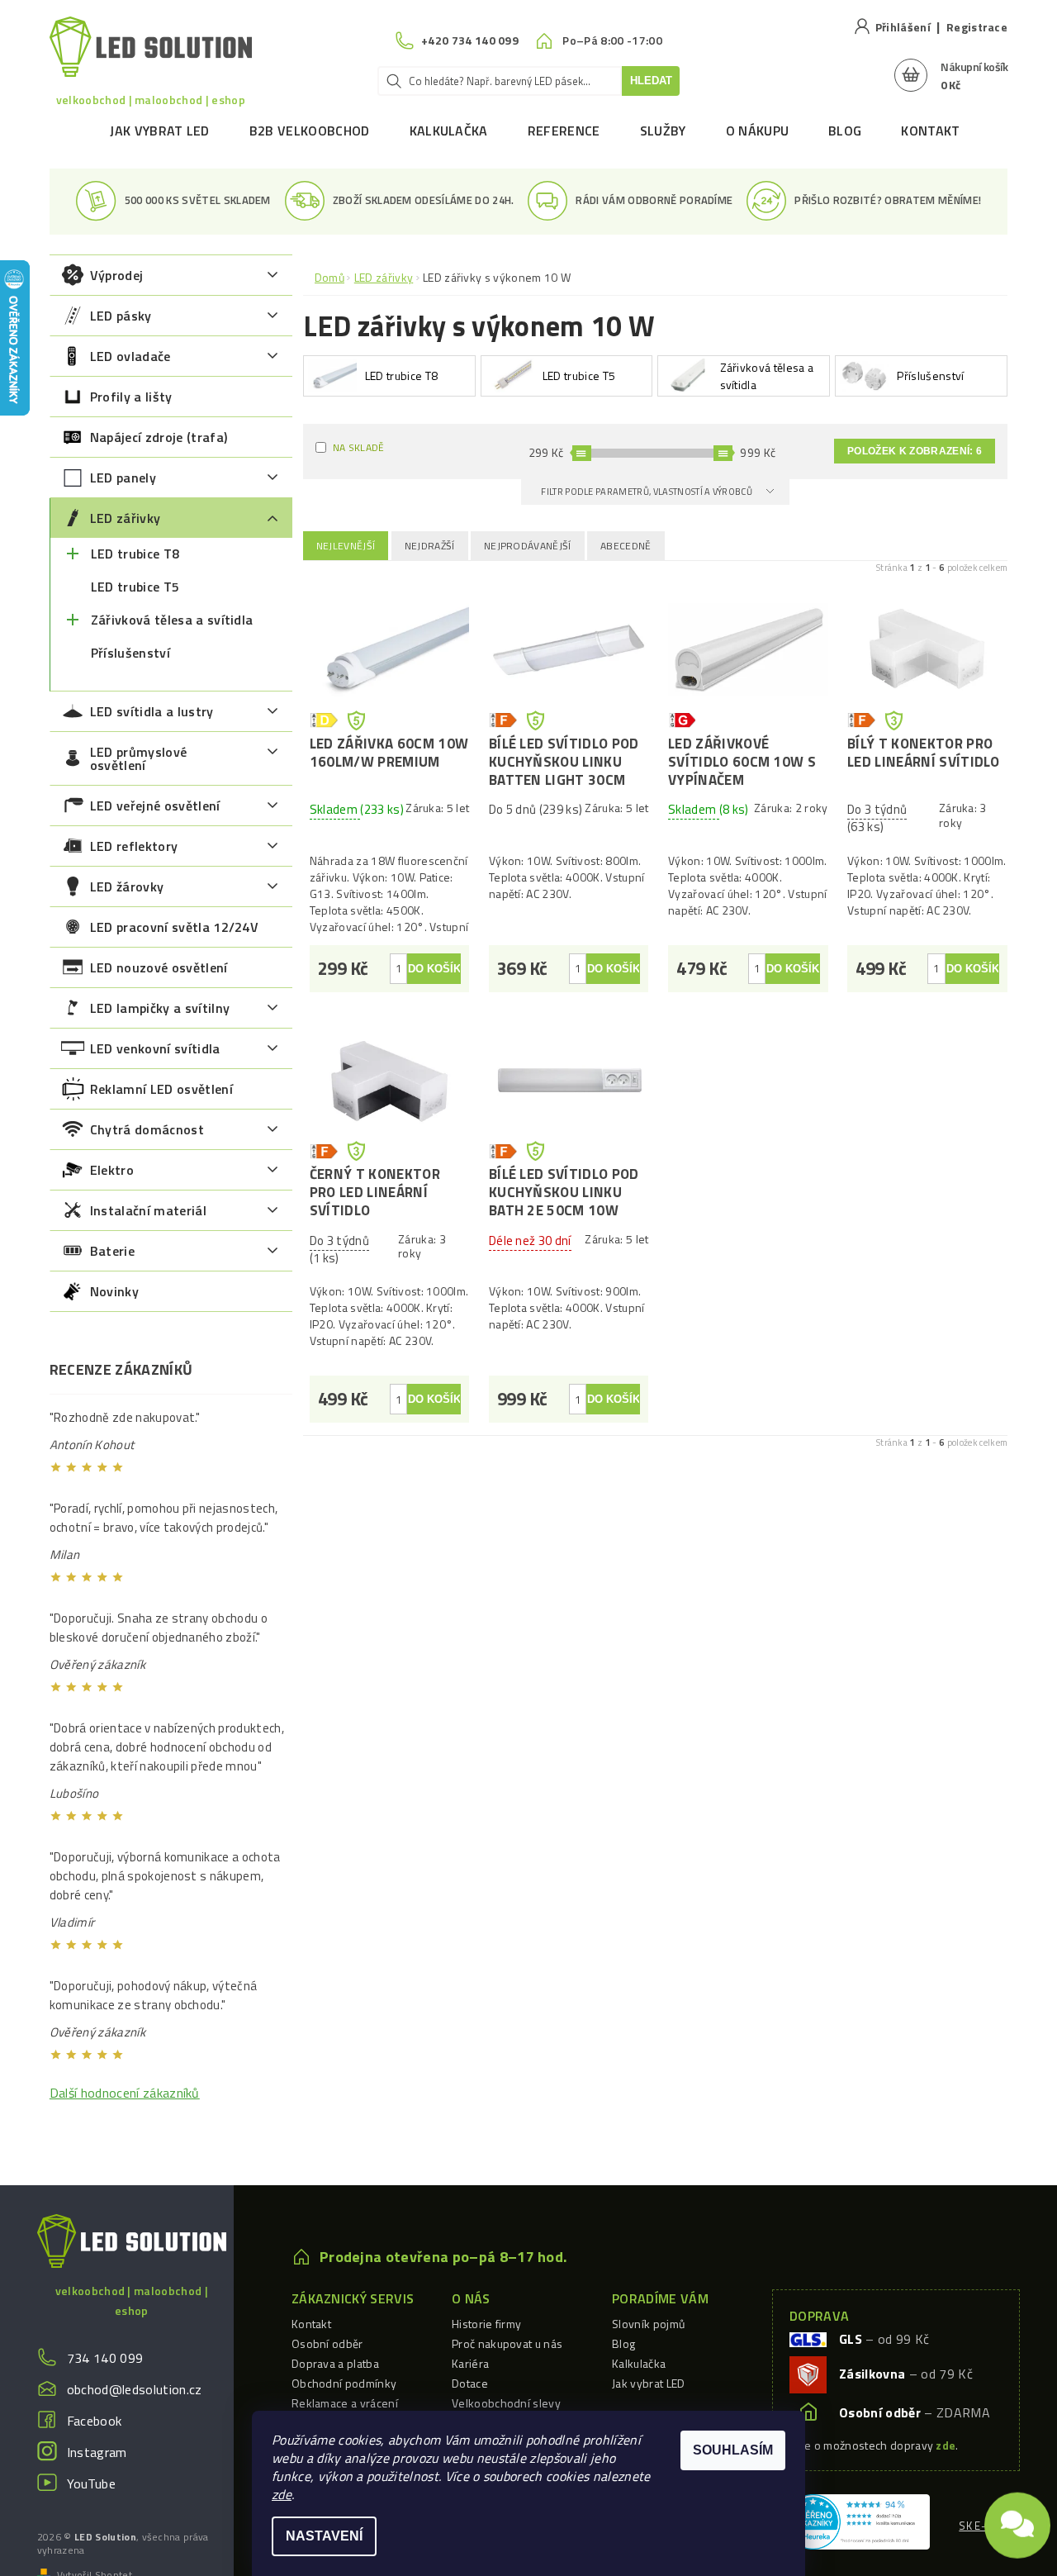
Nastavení (324, 2536)
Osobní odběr (327, 2343)
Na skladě (359, 447)
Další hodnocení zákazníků (125, 2093)
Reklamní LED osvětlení (161, 1089)
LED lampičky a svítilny (160, 1008)
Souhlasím (733, 2450)
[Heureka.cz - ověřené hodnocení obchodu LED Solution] (858, 2520)
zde (282, 2494)
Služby (663, 131)
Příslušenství (130, 653)
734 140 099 (105, 2358)
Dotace (470, 2383)
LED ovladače (130, 356)
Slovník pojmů (648, 2324)
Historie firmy (486, 2324)
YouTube (91, 2483)
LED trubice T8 (135, 554)
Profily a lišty (131, 397)
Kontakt (930, 131)
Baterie (112, 1251)
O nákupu (758, 131)
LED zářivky (126, 518)
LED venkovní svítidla (155, 1048)
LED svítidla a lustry (152, 711)
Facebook (95, 2421)
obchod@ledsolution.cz (135, 2389)
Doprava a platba (335, 2363)
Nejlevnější (346, 546)
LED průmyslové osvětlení (138, 758)
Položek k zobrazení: (915, 451)
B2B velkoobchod (310, 131)
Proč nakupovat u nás (507, 2343)
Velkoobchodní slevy (506, 2403)
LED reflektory (134, 846)
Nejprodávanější (528, 546)
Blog (845, 131)
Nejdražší (430, 546)
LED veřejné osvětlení (155, 806)
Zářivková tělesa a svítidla (172, 620)
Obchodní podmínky (344, 2383)
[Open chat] (1017, 2518)
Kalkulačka (449, 131)
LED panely (123, 478)
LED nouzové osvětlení (159, 967)
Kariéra (470, 2363)
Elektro (112, 1170)
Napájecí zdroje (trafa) (159, 437)
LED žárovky (127, 886)
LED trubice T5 (135, 587)
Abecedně (626, 546)
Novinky (114, 1291)
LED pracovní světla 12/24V (174, 927)
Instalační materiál (148, 1210)
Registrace (977, 27)
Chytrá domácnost (147, 1129)
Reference (564, 131)
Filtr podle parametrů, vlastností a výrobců (647, 492)
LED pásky (121, 316)
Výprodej (117, 275)
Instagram (97, 2452)
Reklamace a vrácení (345, 2403)
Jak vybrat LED (159, 131)
